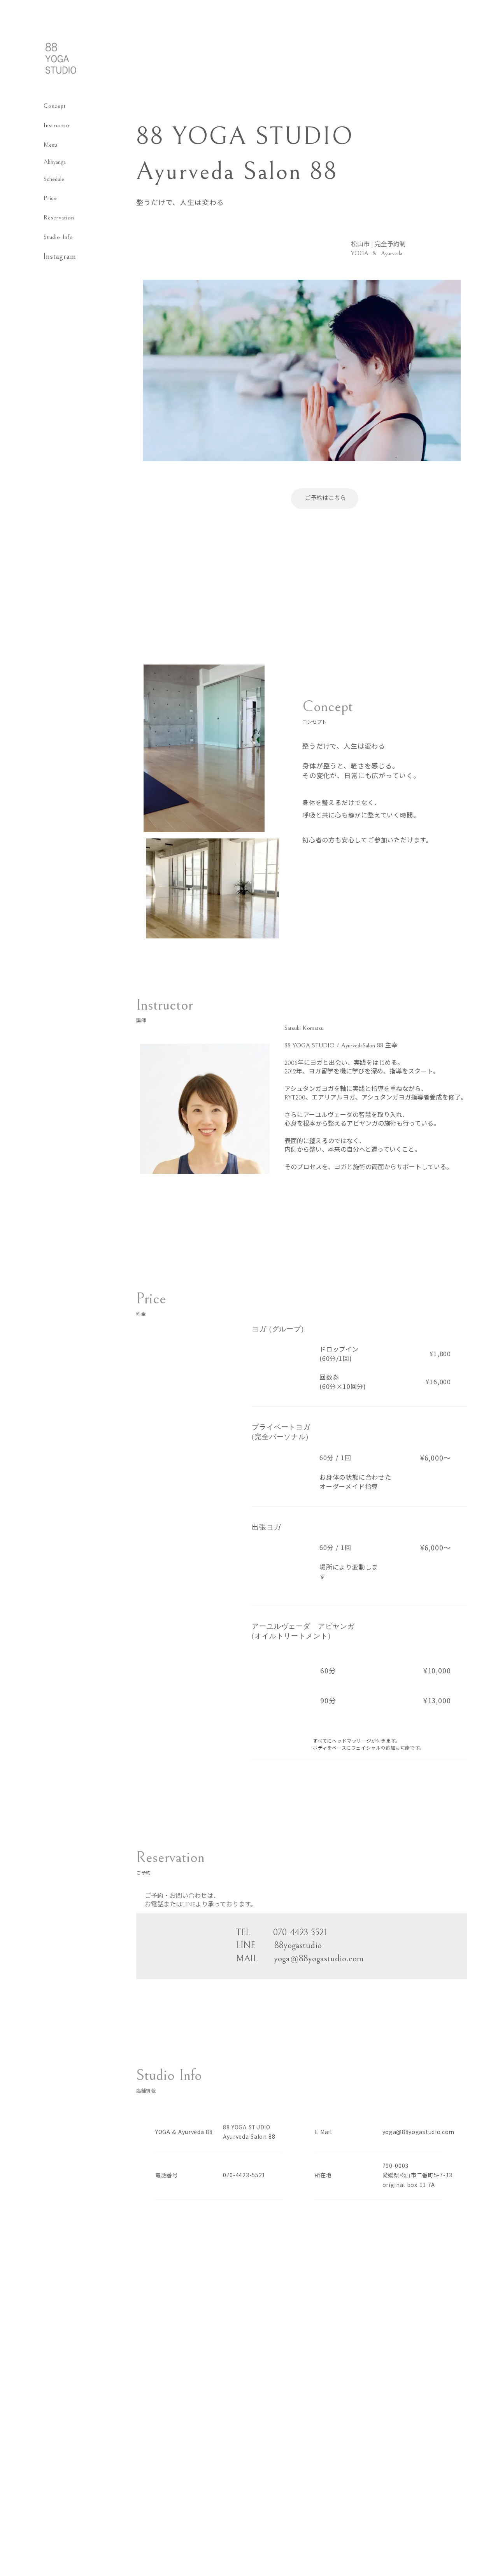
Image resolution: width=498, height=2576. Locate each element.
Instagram (60, 257)
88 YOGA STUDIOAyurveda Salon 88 (249, 2132)
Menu (50, 145)
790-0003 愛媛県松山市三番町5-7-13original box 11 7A (418, 2175)
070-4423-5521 (244, 2175)
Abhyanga (55, 162)
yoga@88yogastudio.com (419, 2132)
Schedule (54, 179)
